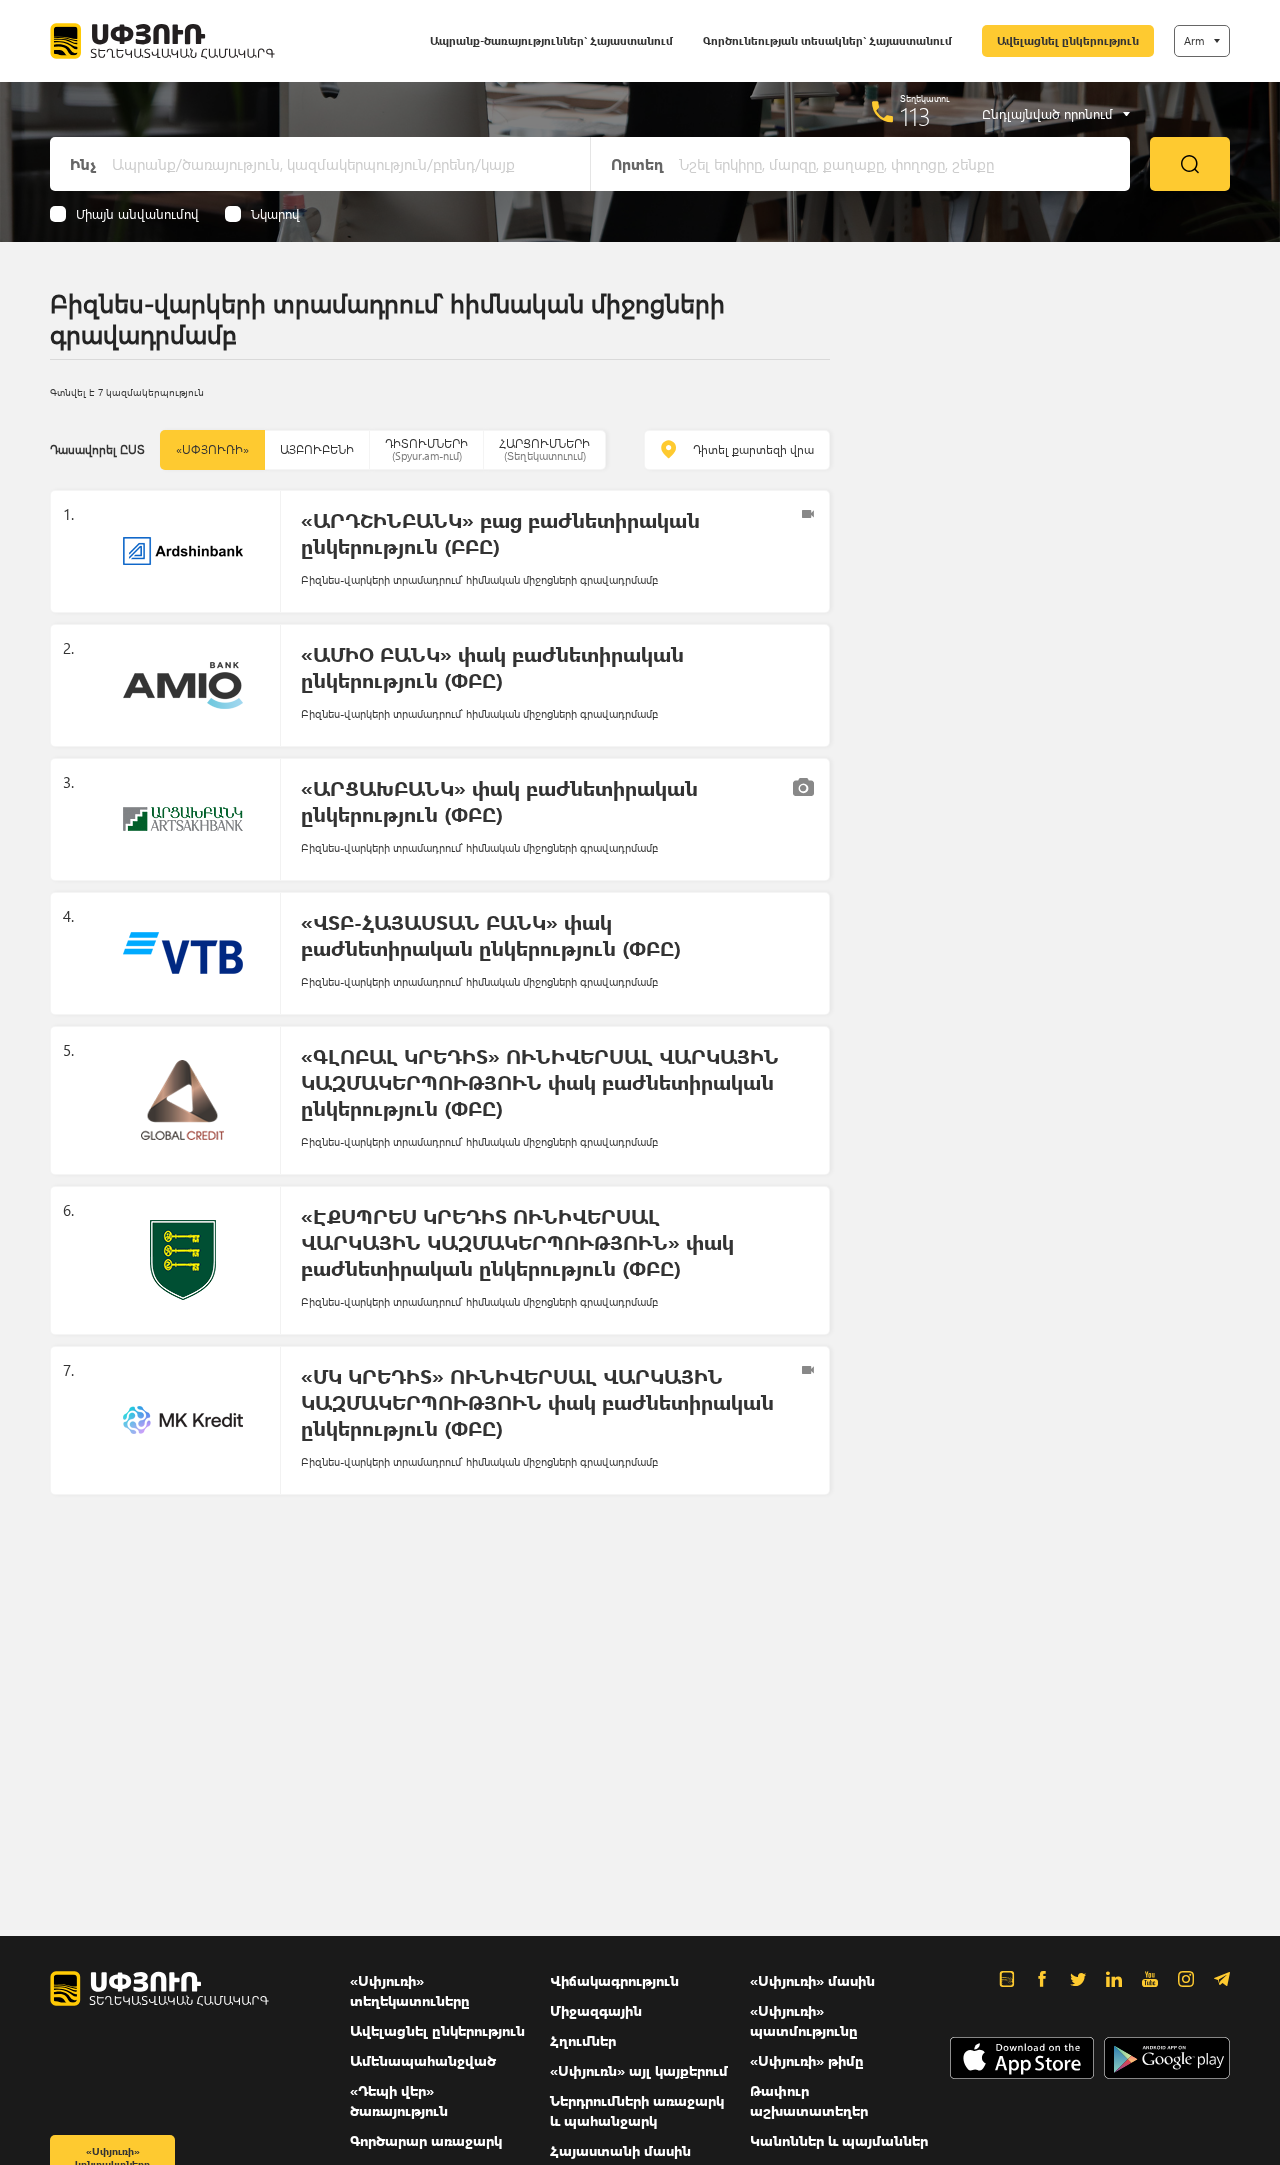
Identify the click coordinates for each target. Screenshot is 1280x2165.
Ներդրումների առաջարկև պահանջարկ (637, 2110)
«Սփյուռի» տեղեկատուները (410, 1990)
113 (915, 116)
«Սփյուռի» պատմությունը (804, 2020)
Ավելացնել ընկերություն (1068, 40)
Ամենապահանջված (423, 2060)
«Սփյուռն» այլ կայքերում (639, 2070)
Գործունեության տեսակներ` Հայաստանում (827, 40)
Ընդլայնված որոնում (1047, 114)
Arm (1194, 40)
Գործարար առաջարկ (426, 2140)
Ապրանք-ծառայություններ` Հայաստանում (551, 40)
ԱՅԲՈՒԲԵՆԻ (317, 449)
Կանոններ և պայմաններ (839, 2140)
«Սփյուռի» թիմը (807, 2060)
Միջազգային (596, 2010)
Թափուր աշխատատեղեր (809, 2100)
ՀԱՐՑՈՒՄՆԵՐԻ (544, 449)
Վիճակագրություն (614, 1980)
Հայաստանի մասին (620, 2150)
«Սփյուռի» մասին (812, 1980)
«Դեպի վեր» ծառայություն (399, 2100)
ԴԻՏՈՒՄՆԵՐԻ (426, 449)
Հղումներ (583, 2040)
